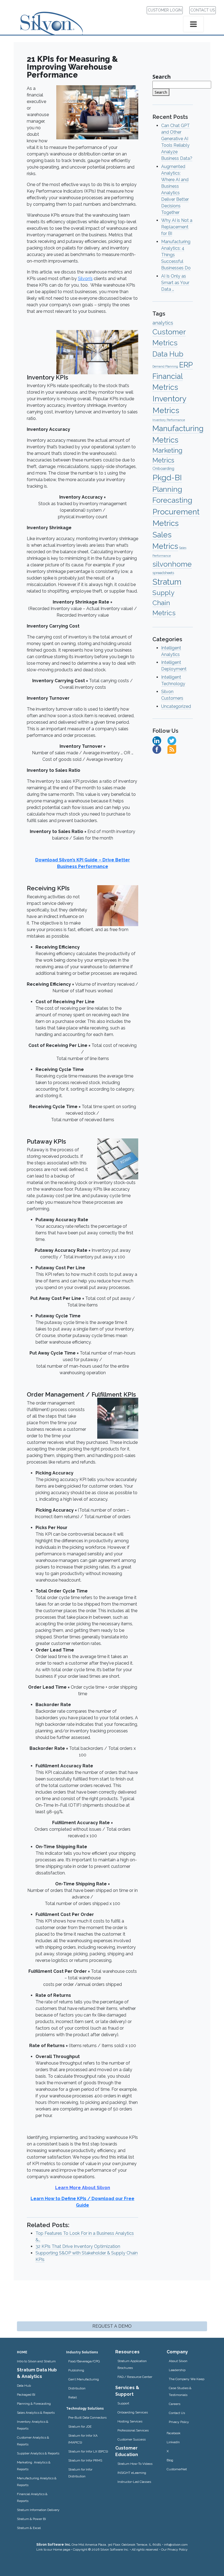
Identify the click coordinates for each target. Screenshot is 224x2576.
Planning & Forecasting (34, 2404)
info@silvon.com (176, 2545)
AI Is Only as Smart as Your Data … (175, 283)
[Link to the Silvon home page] (58, 19)
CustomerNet (177, 2469)
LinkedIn (173, 2442)
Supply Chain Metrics (164, 603)
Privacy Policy (179, 2422)
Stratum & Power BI (31, 2519)
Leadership (177, 2370)
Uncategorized (176, 706)
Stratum (167, 582)
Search (162, 77)
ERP (186, 365)
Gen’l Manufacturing (84, 2379)
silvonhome (172, 564)
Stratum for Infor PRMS (85, 2460)
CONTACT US (203, 10)
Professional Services (133, 2430)
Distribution (77, 2388)
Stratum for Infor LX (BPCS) (88, 2451)
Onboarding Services (133, 2412)
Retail (73, 2397)
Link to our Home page (53, 2549)
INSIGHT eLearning (132, 2473)
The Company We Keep (187, 2379)
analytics (163, 323)
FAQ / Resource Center (135, 2377)
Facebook (174, 2433)
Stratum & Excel (29, 2528)
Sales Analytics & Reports (36, 2413)
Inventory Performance (169, 420)
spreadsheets (163, 573)
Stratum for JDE (80, 2427)
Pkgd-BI (167, 478)
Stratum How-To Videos (135, 2464)
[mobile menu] (193, 24)
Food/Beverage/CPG (84, 2361)
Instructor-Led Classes (134, 2482)
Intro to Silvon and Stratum (36, 2361)
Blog (170, 2460)
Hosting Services (130, 2421)
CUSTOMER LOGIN (165, 10)
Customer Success (132, 2439)
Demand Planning (165, 366)
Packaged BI (26, 2395)
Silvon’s (85, 279)
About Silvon (178, 2361)
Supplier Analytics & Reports (38, 2453)
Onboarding (163, 468)
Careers (175, 2404)
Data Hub (168, 354)
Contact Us (177, 2413)
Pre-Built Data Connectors (87, 2418)
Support (123, 2403)
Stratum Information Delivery (38, 2510)
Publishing (76, 2370)
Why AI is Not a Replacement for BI (177, 227)
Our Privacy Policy (174, 2549)
